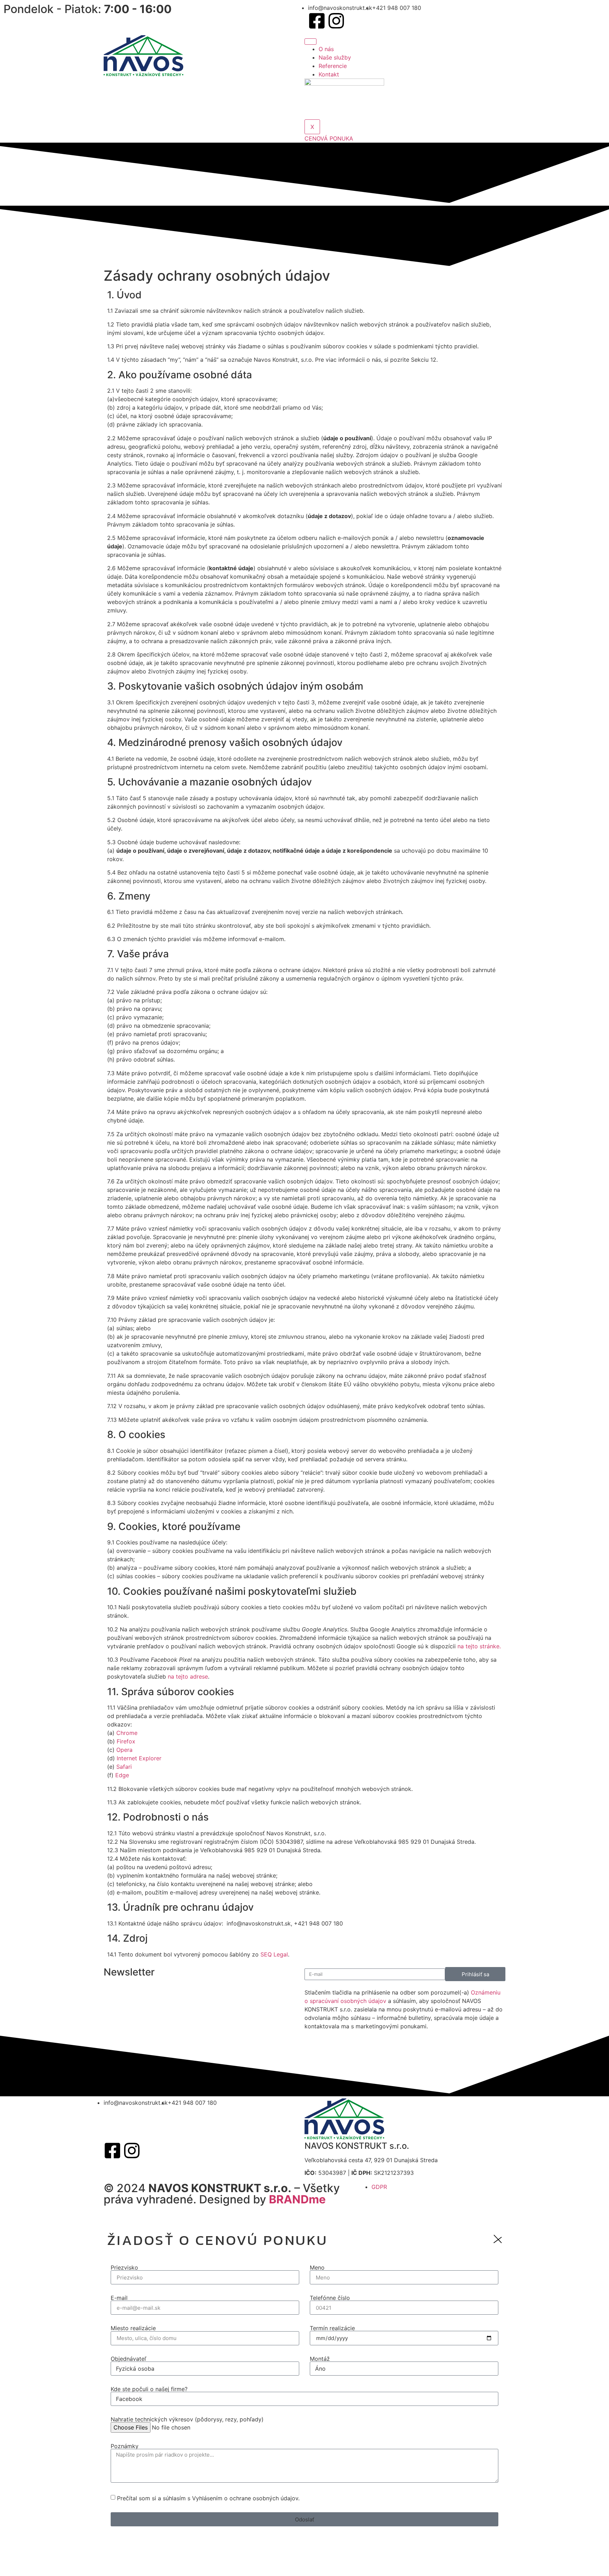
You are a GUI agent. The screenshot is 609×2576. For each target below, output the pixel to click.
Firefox (126, 1741)
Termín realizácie (332, 2328)
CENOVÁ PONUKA (329, 138)
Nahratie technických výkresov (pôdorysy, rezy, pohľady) (187, 2419)
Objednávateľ (128, 2359)
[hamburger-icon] (310, 42)
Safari (124, 1767)
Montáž (320, 2359)
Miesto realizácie (133, 2328)
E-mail (119, 2298)
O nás (326, 49)
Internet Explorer (139, 1758)
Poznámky (125, 2446)
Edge (122, 1775)
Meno (317, 2267)
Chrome (127, 1733)
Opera (124, 1750)
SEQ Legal (274, 1954)
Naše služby (335, 57)
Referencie (333, 66)
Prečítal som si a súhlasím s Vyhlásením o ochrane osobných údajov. (208, 2498)
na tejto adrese (188, 1676)
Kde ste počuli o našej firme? (149, 2389)
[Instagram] (336, 21)
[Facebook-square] (317, 21)
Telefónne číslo (330, 2298)
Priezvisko (124, 2267)
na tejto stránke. (479, 1646)
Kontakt (329, 74)
